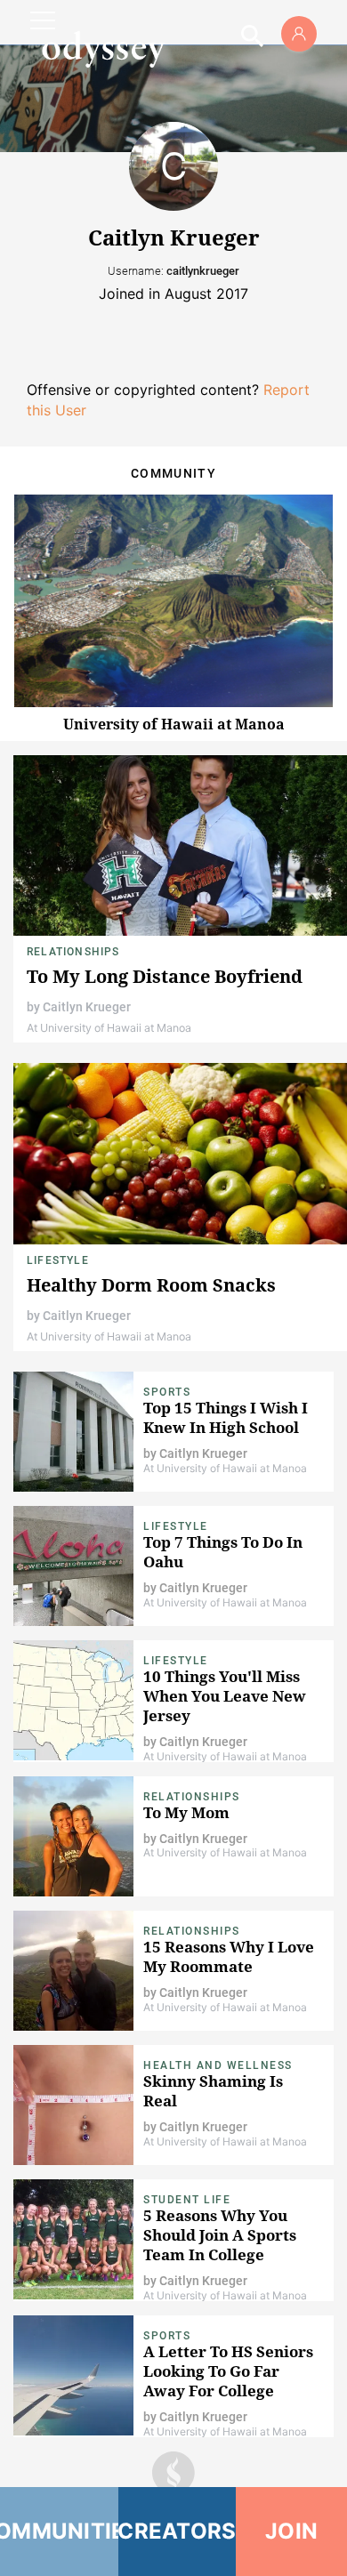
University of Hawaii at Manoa (174, 724)
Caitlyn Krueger (87, 1007)
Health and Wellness (218, 2065)
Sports (167, 1392)
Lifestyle (58, 1260)
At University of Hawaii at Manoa (109, 1028)
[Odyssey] (103, 49)
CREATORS (178, 2531)
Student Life (187, 2200)
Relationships (73, 952)
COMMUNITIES (59, 2531)
